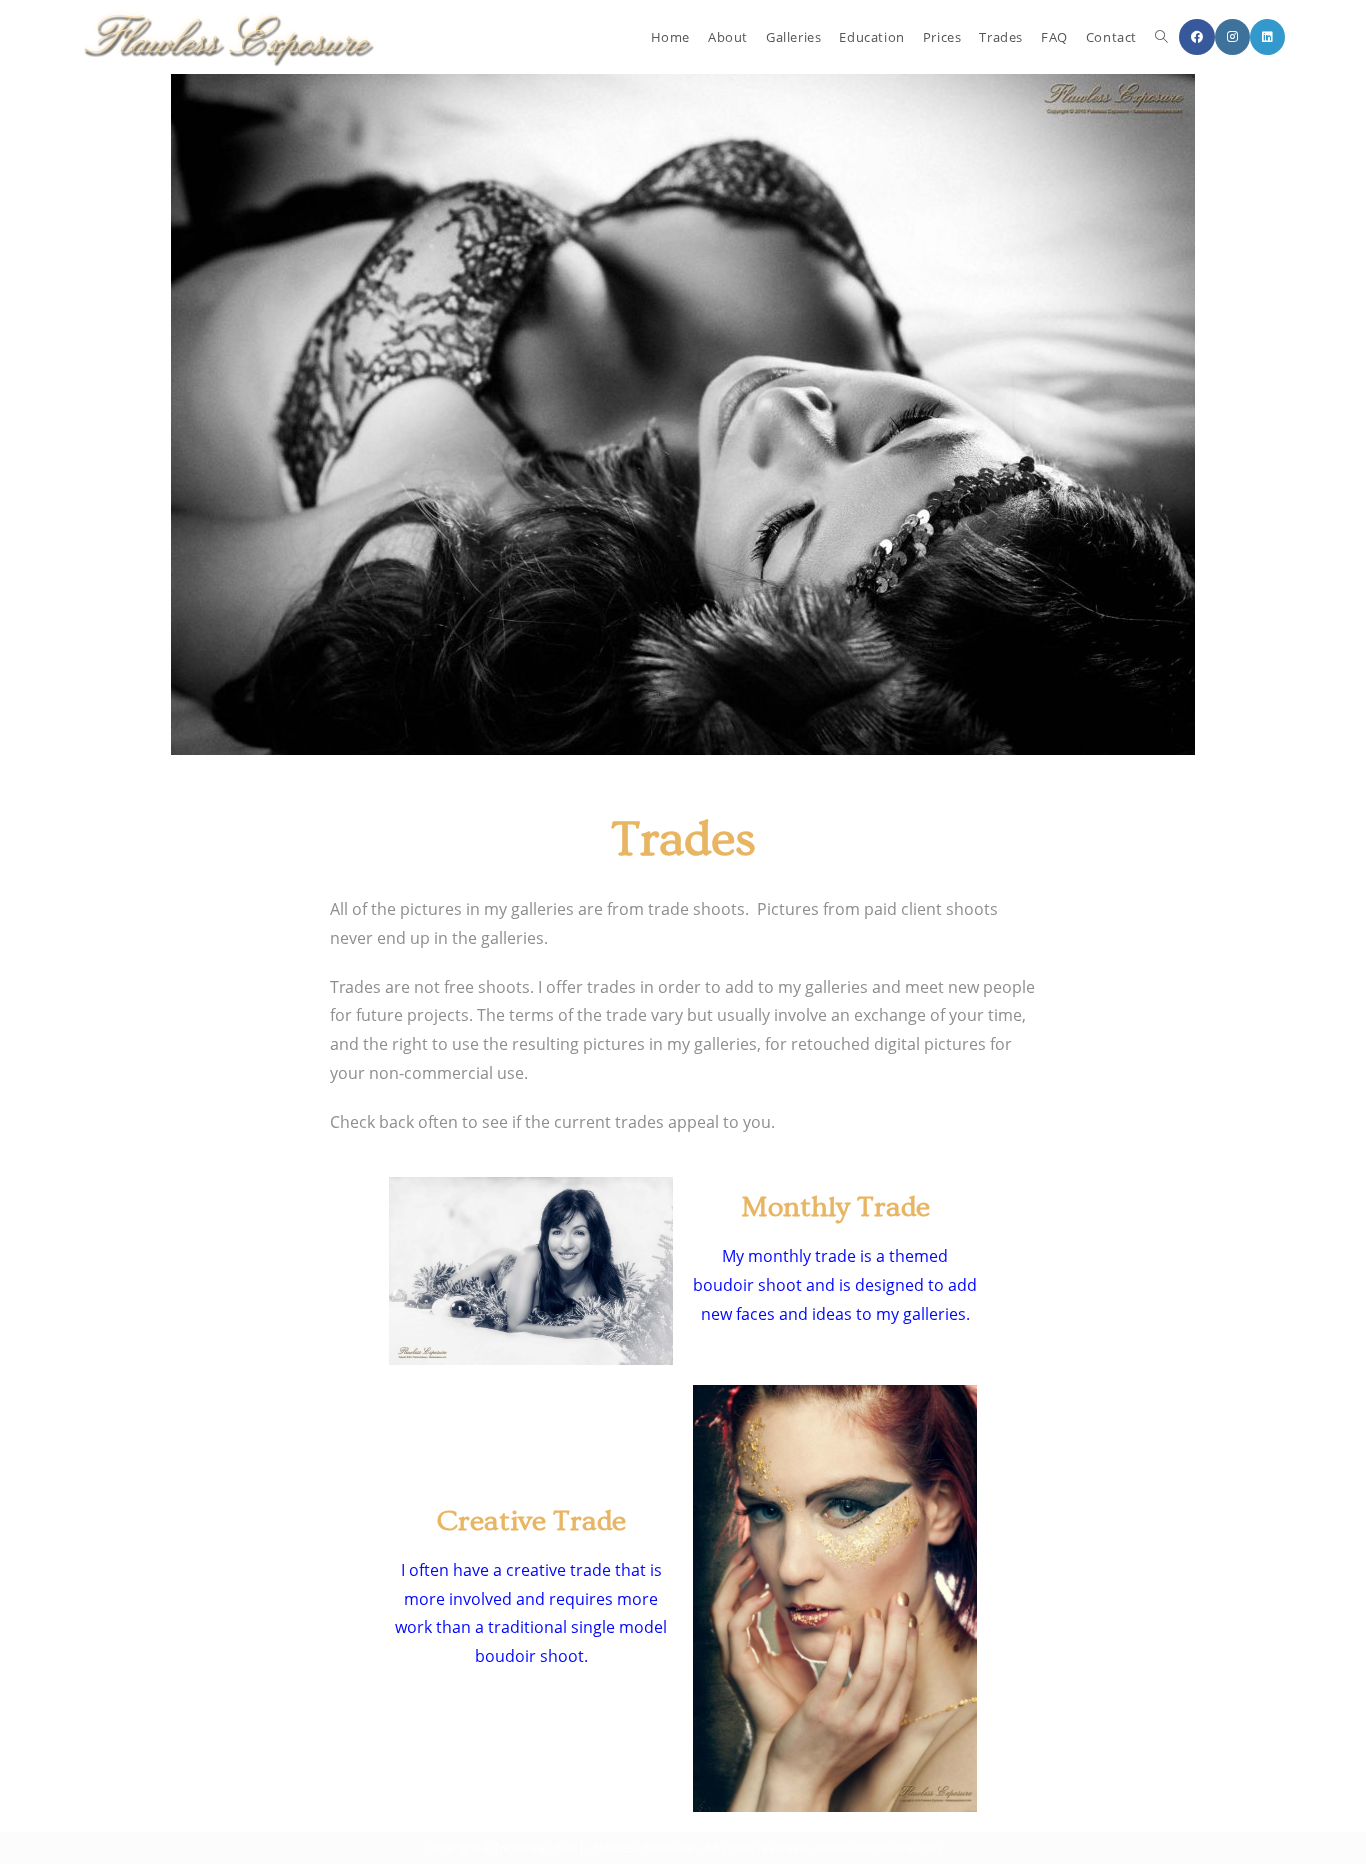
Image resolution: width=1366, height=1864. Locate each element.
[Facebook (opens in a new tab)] (1197, 37)
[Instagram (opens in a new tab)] (1232, 37)
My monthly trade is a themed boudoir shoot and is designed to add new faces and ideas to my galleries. (835, 1285)
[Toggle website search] (1161, 37)
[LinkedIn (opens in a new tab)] (1267, 37)
